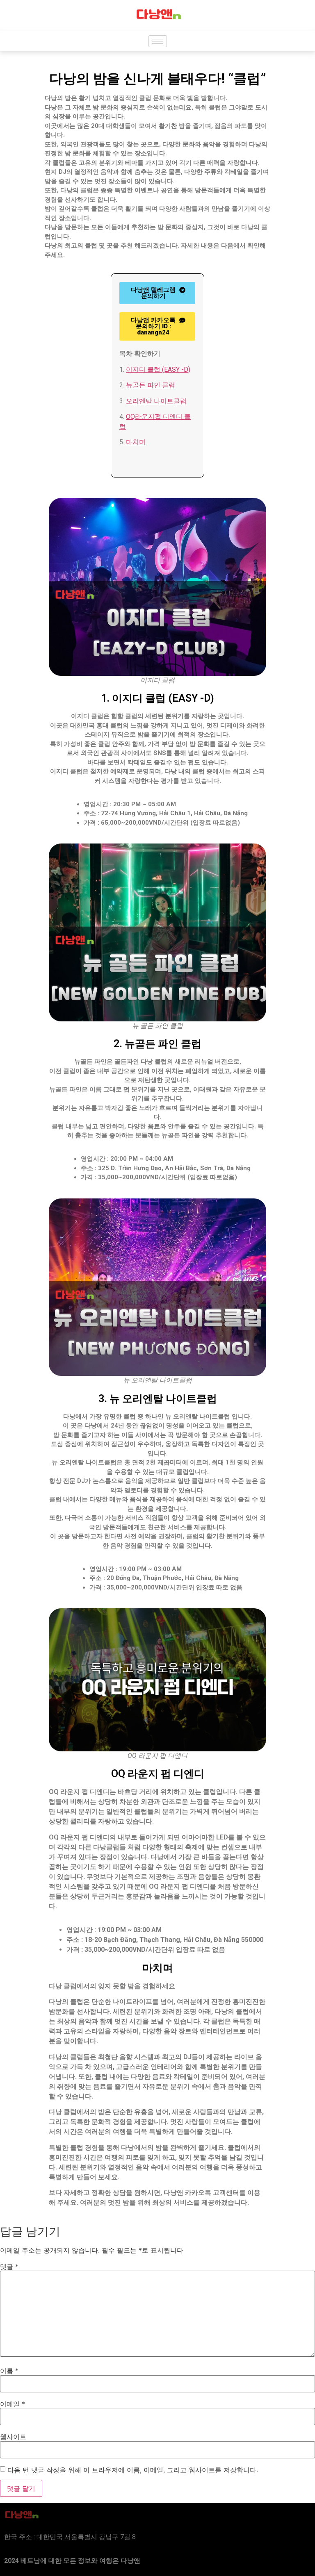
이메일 (13, 2404)
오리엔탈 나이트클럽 (156, 401)
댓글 (9, 2267)
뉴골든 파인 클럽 (151, 385)
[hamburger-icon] (158, 41)
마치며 (136, 442)
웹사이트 (13, 2437)
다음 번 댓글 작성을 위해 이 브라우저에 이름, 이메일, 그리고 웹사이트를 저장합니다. (133, 2470)
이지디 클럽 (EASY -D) (158, 369)
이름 (9, 2371)
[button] (157, 326)
